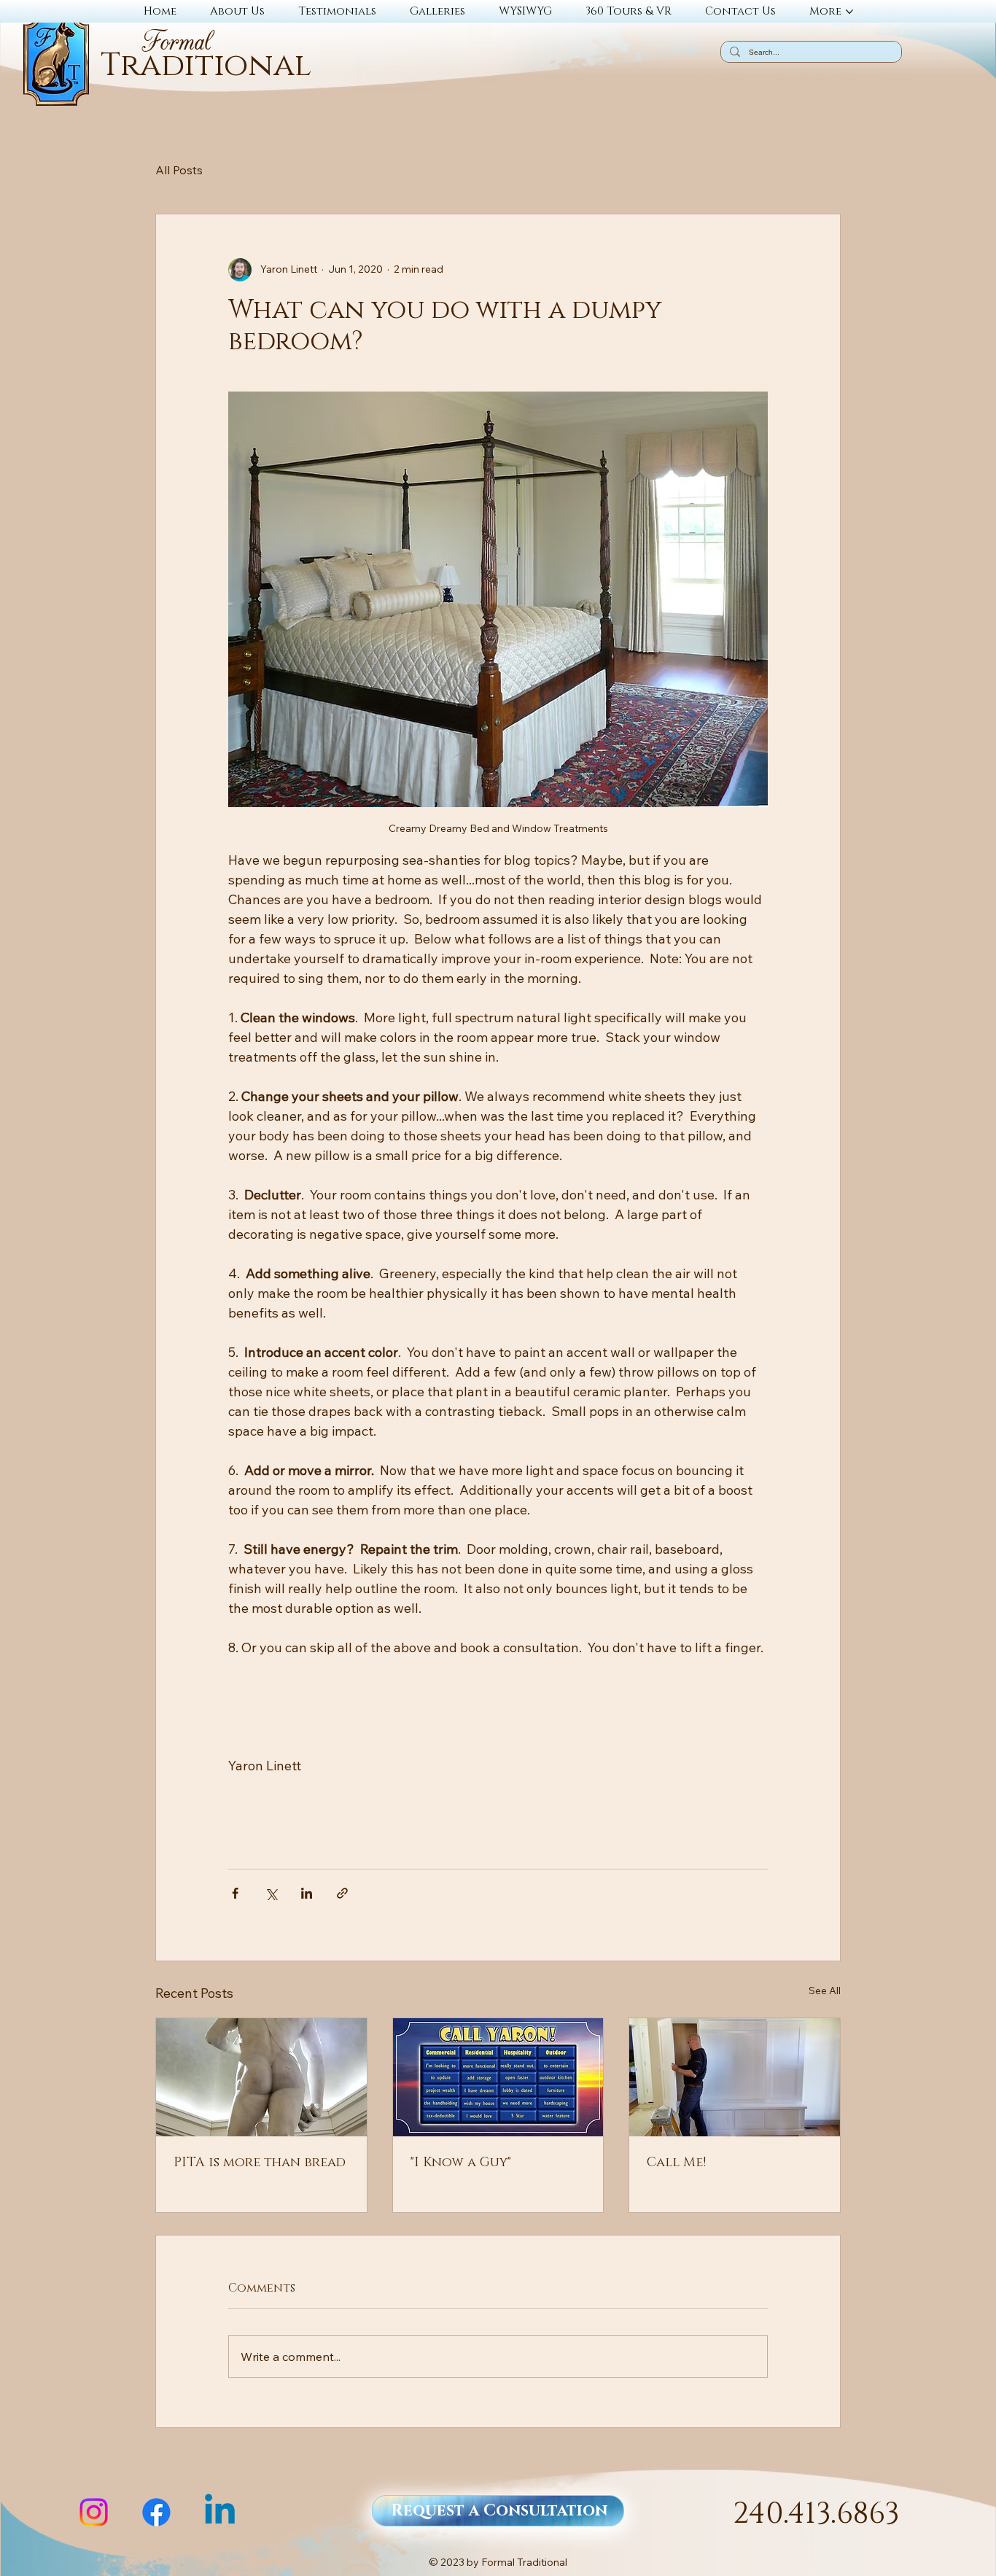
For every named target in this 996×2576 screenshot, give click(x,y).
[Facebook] (156, 2512)
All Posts (179, 170)
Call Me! (676, 2163)
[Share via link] (342, 1893)
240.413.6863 (816, 2514)
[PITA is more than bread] (261, 2077)
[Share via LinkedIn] (307, 1893)
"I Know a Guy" (461, 2163)
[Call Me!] (735, 2077)
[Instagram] (94, 2512)
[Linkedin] (220, 2512)
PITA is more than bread (260, 2163)
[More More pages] (849, 12)
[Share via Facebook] (235, 1893)
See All (825, 1991)
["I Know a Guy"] (498, 2077)
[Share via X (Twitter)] (271, 1893)
